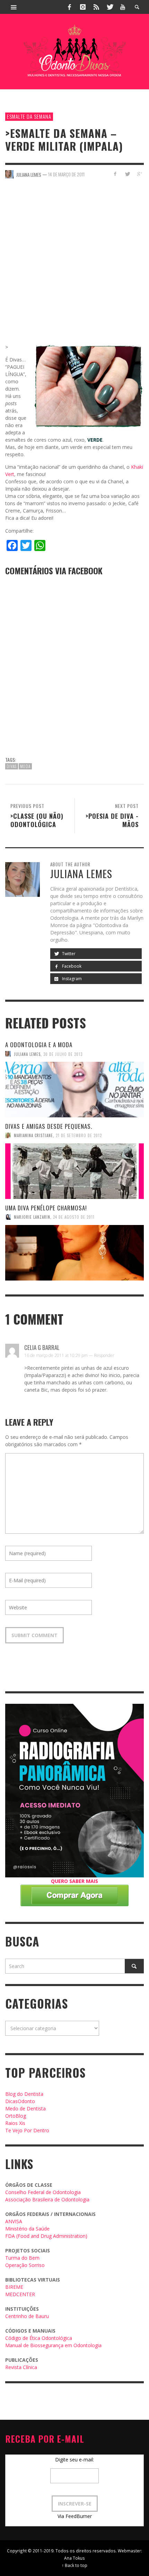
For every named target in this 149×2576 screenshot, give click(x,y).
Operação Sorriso (25, 2265)
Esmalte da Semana (29, 116)
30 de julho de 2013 (63, 1054)
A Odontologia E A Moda (39, 1045)
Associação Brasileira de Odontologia (47, 2199)
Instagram (71, 979)
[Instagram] (83, 7)
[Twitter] (109, 7)
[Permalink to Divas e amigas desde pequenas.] (74, 1171)
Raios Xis (15, 2123)
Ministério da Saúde (27, 2229)
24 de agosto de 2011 (74, 1217)
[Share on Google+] (139, 174)
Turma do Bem (22, 2258)
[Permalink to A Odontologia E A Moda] (74, 1090)
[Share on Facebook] (115, 174)
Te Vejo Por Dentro (27, 2130)
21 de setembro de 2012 (79, 1135)
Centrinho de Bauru (27, 2316)
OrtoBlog (16, 2116)
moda (25, 766)
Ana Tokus (74, 2558)
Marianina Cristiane (33, 1135)
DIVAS (12, 766)
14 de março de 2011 (66, 174)
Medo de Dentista (25, 2108)
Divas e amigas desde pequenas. (49, 1126)
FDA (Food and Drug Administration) (46, 2236)
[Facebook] (70, 7)
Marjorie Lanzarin (32, 1217)
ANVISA (14, 2221)
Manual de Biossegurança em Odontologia (53, 2345)
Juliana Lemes (27, 1054)
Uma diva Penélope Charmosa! (46, 1208)
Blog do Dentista (24, 2094)
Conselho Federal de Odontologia (43, 2192)
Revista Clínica (21, 2367)
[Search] (14, 7)
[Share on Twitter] (127, 174)
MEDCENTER (20, 2294)
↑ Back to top (74, 2565)
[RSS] (96, 7)
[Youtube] (123, 7)
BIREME (14, 2287)
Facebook (71, 966)
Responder (104, 1355)
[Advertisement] (74, 265)
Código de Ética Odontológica (39, 2338)
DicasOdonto (20, 2101)
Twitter (68, 954)
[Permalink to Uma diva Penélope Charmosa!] (74, 1253)
